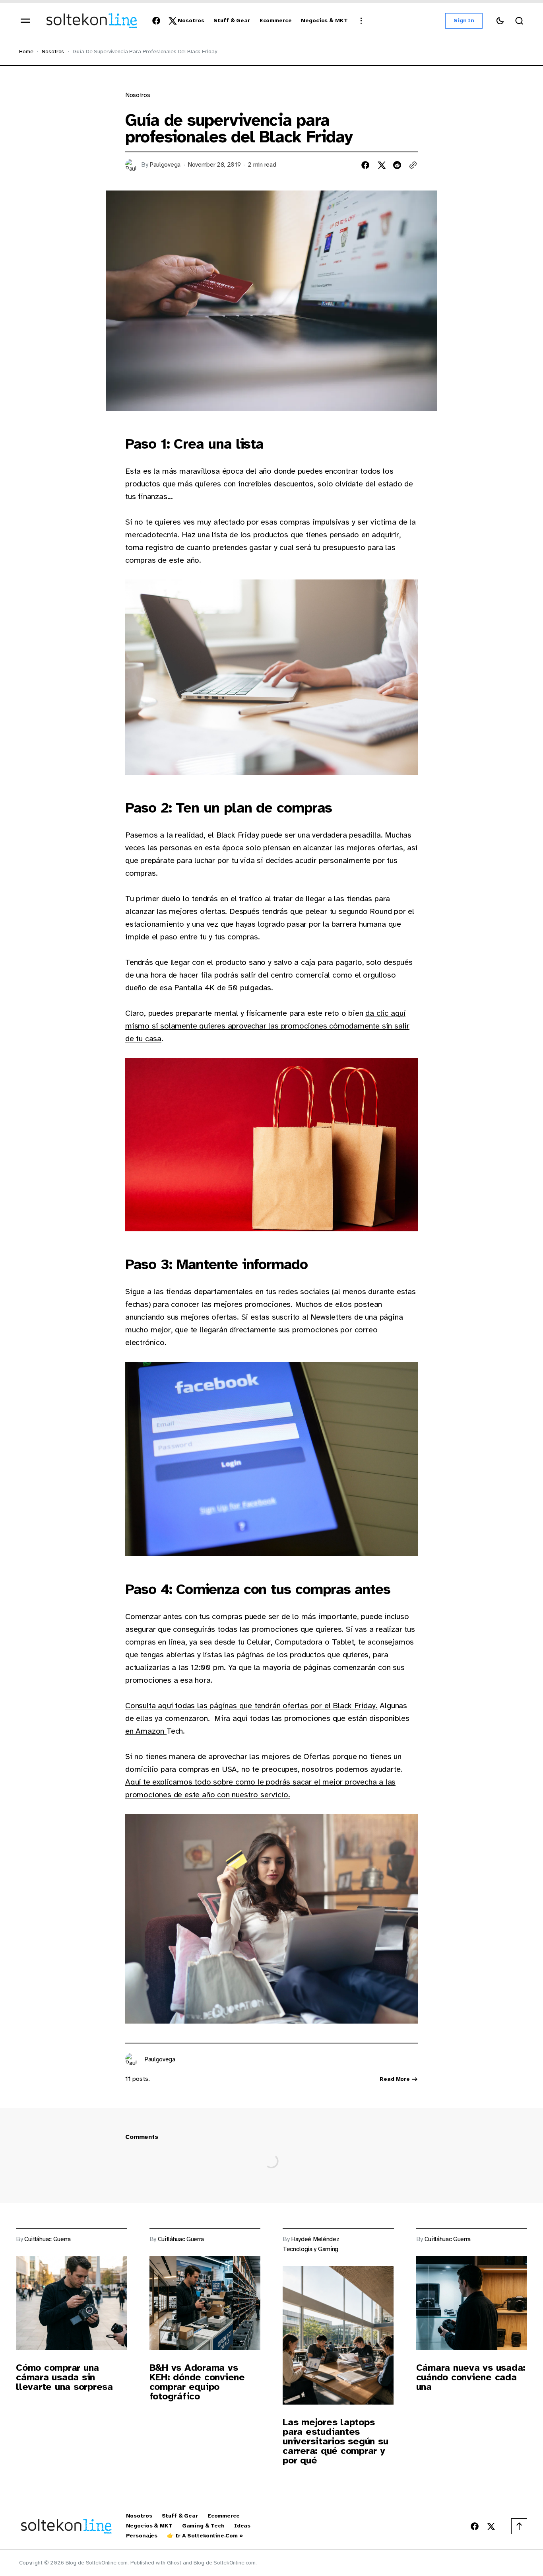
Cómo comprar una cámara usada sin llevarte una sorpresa (64, 2377)
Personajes (142, 2536)
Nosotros (53, 52)
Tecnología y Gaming (310, 2249)
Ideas (242, 2526)
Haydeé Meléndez (315, 2239)
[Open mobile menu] (25, 21)
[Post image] (72, 2303)
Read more (395, 2079)
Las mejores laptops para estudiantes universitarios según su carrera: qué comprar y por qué (335, 2441)
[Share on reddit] (397, 165)
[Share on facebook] (365, 165)
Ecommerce (224, 2516)
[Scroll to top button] (519, 2526)
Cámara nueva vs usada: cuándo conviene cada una (471, 2377)
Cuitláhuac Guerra (48, 2239)
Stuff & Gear (180, 2516)
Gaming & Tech (203, 2526)
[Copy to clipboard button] (413, 165)
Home (26, 52)
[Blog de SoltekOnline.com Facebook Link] (158, 21)
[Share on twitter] (381, 165)
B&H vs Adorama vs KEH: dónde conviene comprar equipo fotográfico (197, 2382)
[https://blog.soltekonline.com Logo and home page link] (92, 21)
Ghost (174, 2563)
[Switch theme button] (500, 21)
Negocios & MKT (149, 2526)
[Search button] (519, 21)
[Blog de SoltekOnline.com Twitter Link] (171, 21)
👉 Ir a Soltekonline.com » (205, 2536)
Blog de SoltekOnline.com (225, 2563)
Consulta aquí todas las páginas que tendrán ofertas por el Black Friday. (251, 1706)
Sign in (464, 20)
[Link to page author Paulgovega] (132, 2059)
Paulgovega (165, 165)
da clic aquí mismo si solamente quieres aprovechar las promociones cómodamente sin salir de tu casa (267, 1026)
